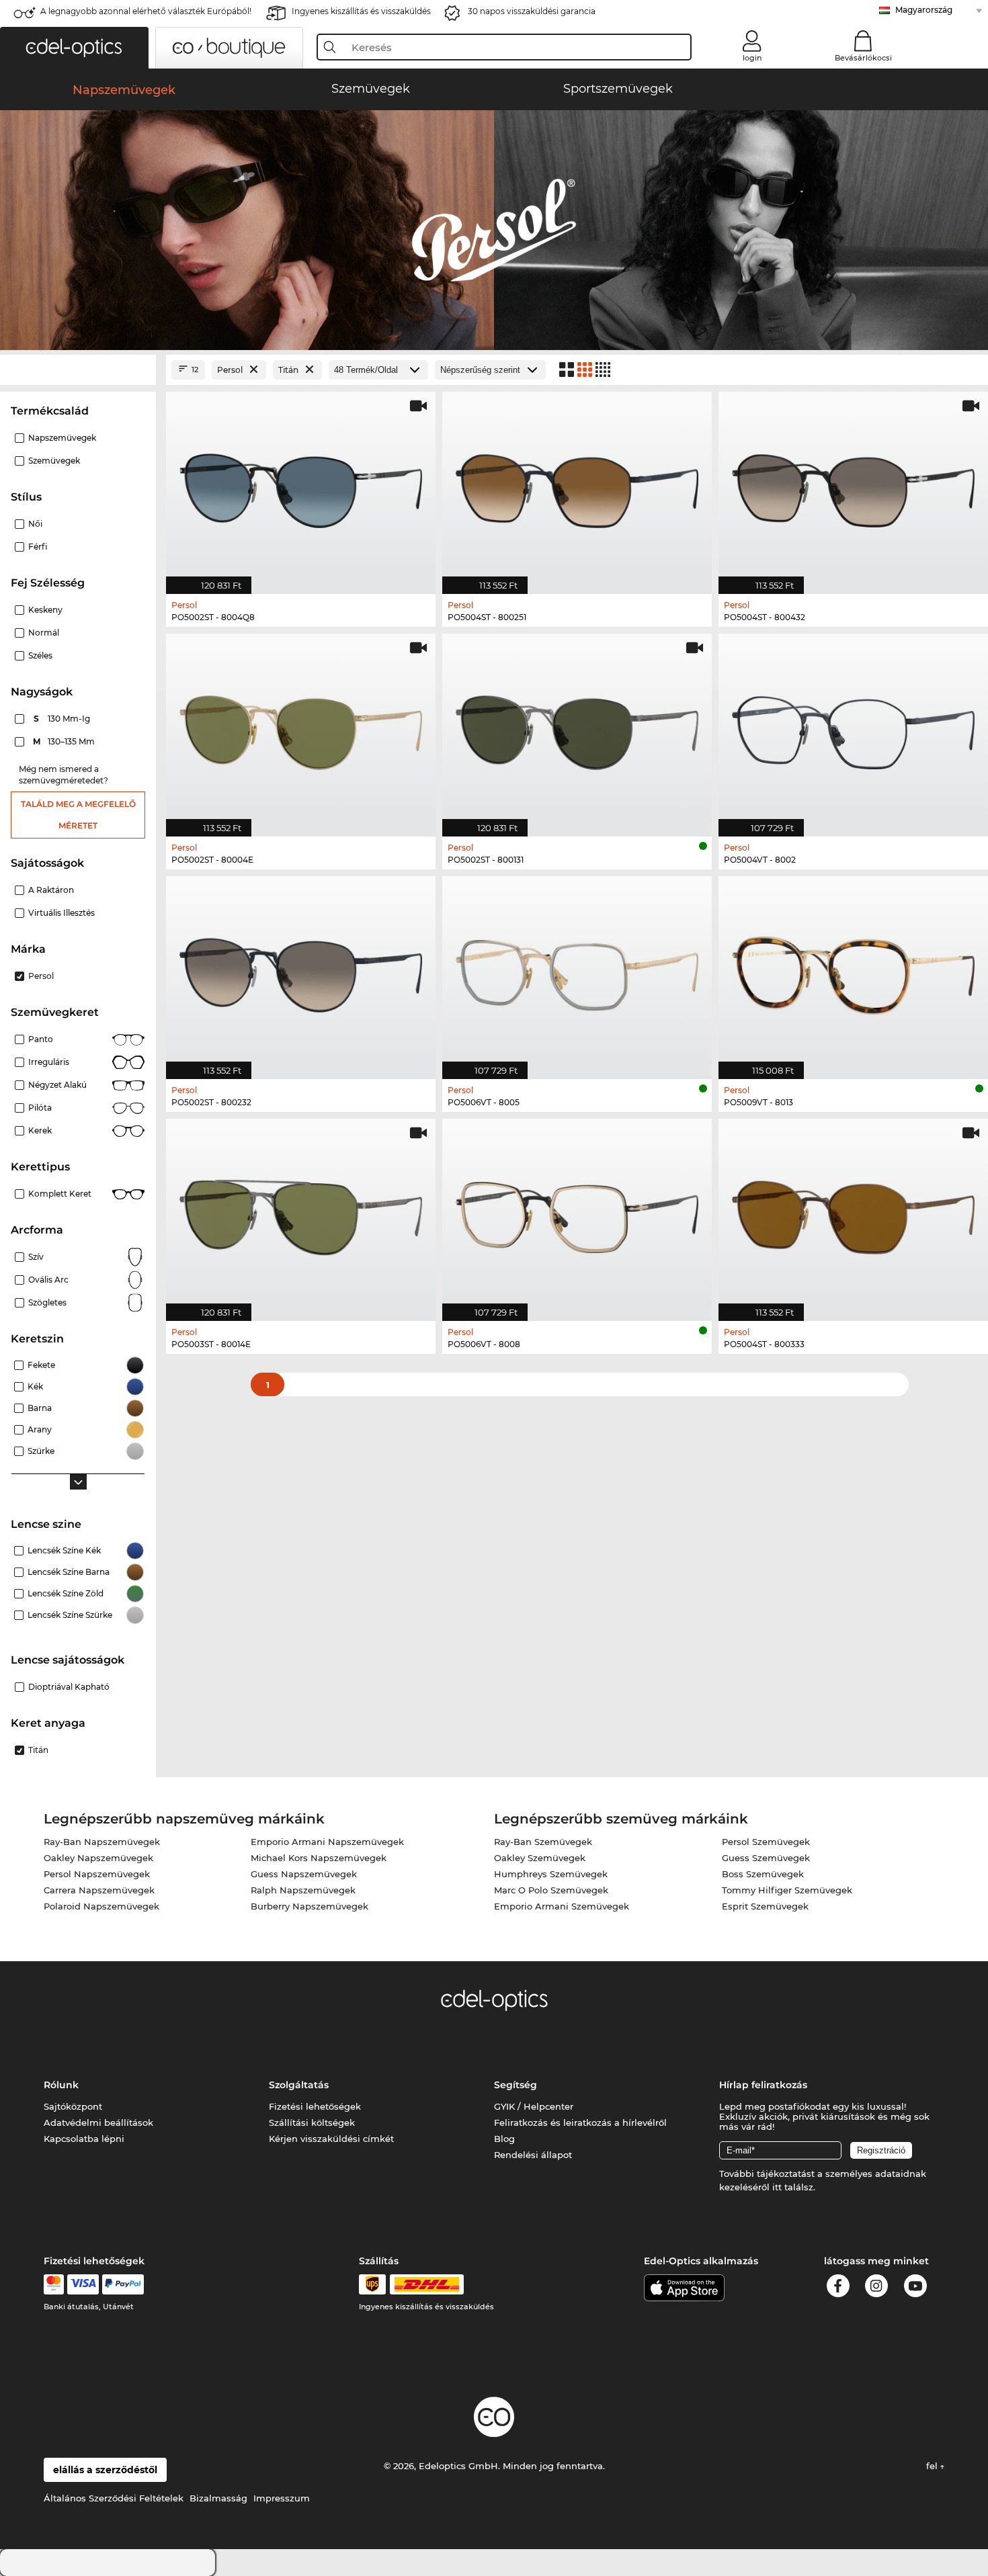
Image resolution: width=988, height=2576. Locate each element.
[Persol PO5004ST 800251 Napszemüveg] (577, 486)
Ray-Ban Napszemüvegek (102, 1842)
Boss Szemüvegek (763, 1874)
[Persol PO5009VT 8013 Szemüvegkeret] (853, 971)
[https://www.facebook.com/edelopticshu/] (838, 2288)
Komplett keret (60, 1194)
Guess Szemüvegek (766, 1858)
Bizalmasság (218, 2498)
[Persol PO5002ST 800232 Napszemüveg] (301, 971)
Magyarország (924, 10)
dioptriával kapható (69, 1687)
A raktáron (51, 890)
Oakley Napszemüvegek (98, 1858)
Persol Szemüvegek (766, 1842)
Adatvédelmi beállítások (98, 2122)
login (752, 58)
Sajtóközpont (73, 2106)
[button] (74, 48)
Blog (504, 2139)
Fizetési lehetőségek (315, 2106)
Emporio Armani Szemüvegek (562, 1906)
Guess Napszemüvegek (304, 1874)
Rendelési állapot (533, 2155)
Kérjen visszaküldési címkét (331, 2139)
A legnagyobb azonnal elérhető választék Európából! (146, 11)
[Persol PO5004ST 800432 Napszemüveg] (853, 486)
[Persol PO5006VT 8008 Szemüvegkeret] (577, 1213)
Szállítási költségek (312, 2122)
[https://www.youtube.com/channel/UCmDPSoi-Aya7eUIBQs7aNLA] (915, 2288)
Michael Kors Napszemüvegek (319, 1858)
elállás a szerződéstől (105, 2470)
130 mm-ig (63, 719)
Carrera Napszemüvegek (99, 1890)
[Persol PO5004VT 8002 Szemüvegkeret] (853, 728)
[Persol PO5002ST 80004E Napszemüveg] (301, 728)
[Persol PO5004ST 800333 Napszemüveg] (853, 1213)
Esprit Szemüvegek (765, 1906)
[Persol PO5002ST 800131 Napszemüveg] (577, 728)
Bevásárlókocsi (863, 58)
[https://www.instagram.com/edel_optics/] (876, 2288)
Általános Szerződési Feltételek (114, 2498)
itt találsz (793, 2187)
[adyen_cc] (54, 2284)
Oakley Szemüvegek (540, 1858)
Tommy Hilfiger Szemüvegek (787, 1890)
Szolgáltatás (299, 2085)
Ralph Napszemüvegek (303, 1890)
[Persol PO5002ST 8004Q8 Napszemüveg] (301, 486)
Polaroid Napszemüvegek (101, 1906)
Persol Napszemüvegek (97, 1874)
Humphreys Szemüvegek (551, 1874)
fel (933, 2466)
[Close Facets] (78, 370)
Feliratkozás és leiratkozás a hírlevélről (580, 2122)
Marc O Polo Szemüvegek (551, 1890)
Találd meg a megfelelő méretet (78, 815)
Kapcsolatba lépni (84, 2139)
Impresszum (282, 2498)
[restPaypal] (123, 2284)
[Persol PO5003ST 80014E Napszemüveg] (301, 1213)
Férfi (38, 547)
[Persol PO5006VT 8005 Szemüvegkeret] (577, 971)
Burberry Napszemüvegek (310, 1906)
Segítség (516, 2085)
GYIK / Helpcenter (534, 2106)
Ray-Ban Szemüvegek (543, 1842)
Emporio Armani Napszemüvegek (327, 1842)
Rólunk (61, 2085)
